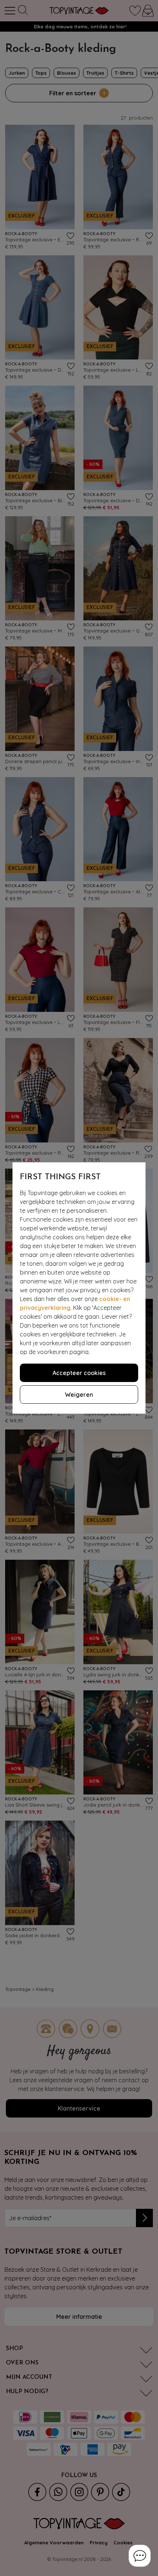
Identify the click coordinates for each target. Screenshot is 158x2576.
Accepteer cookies (79, 1373)
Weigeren (79, 1395)
